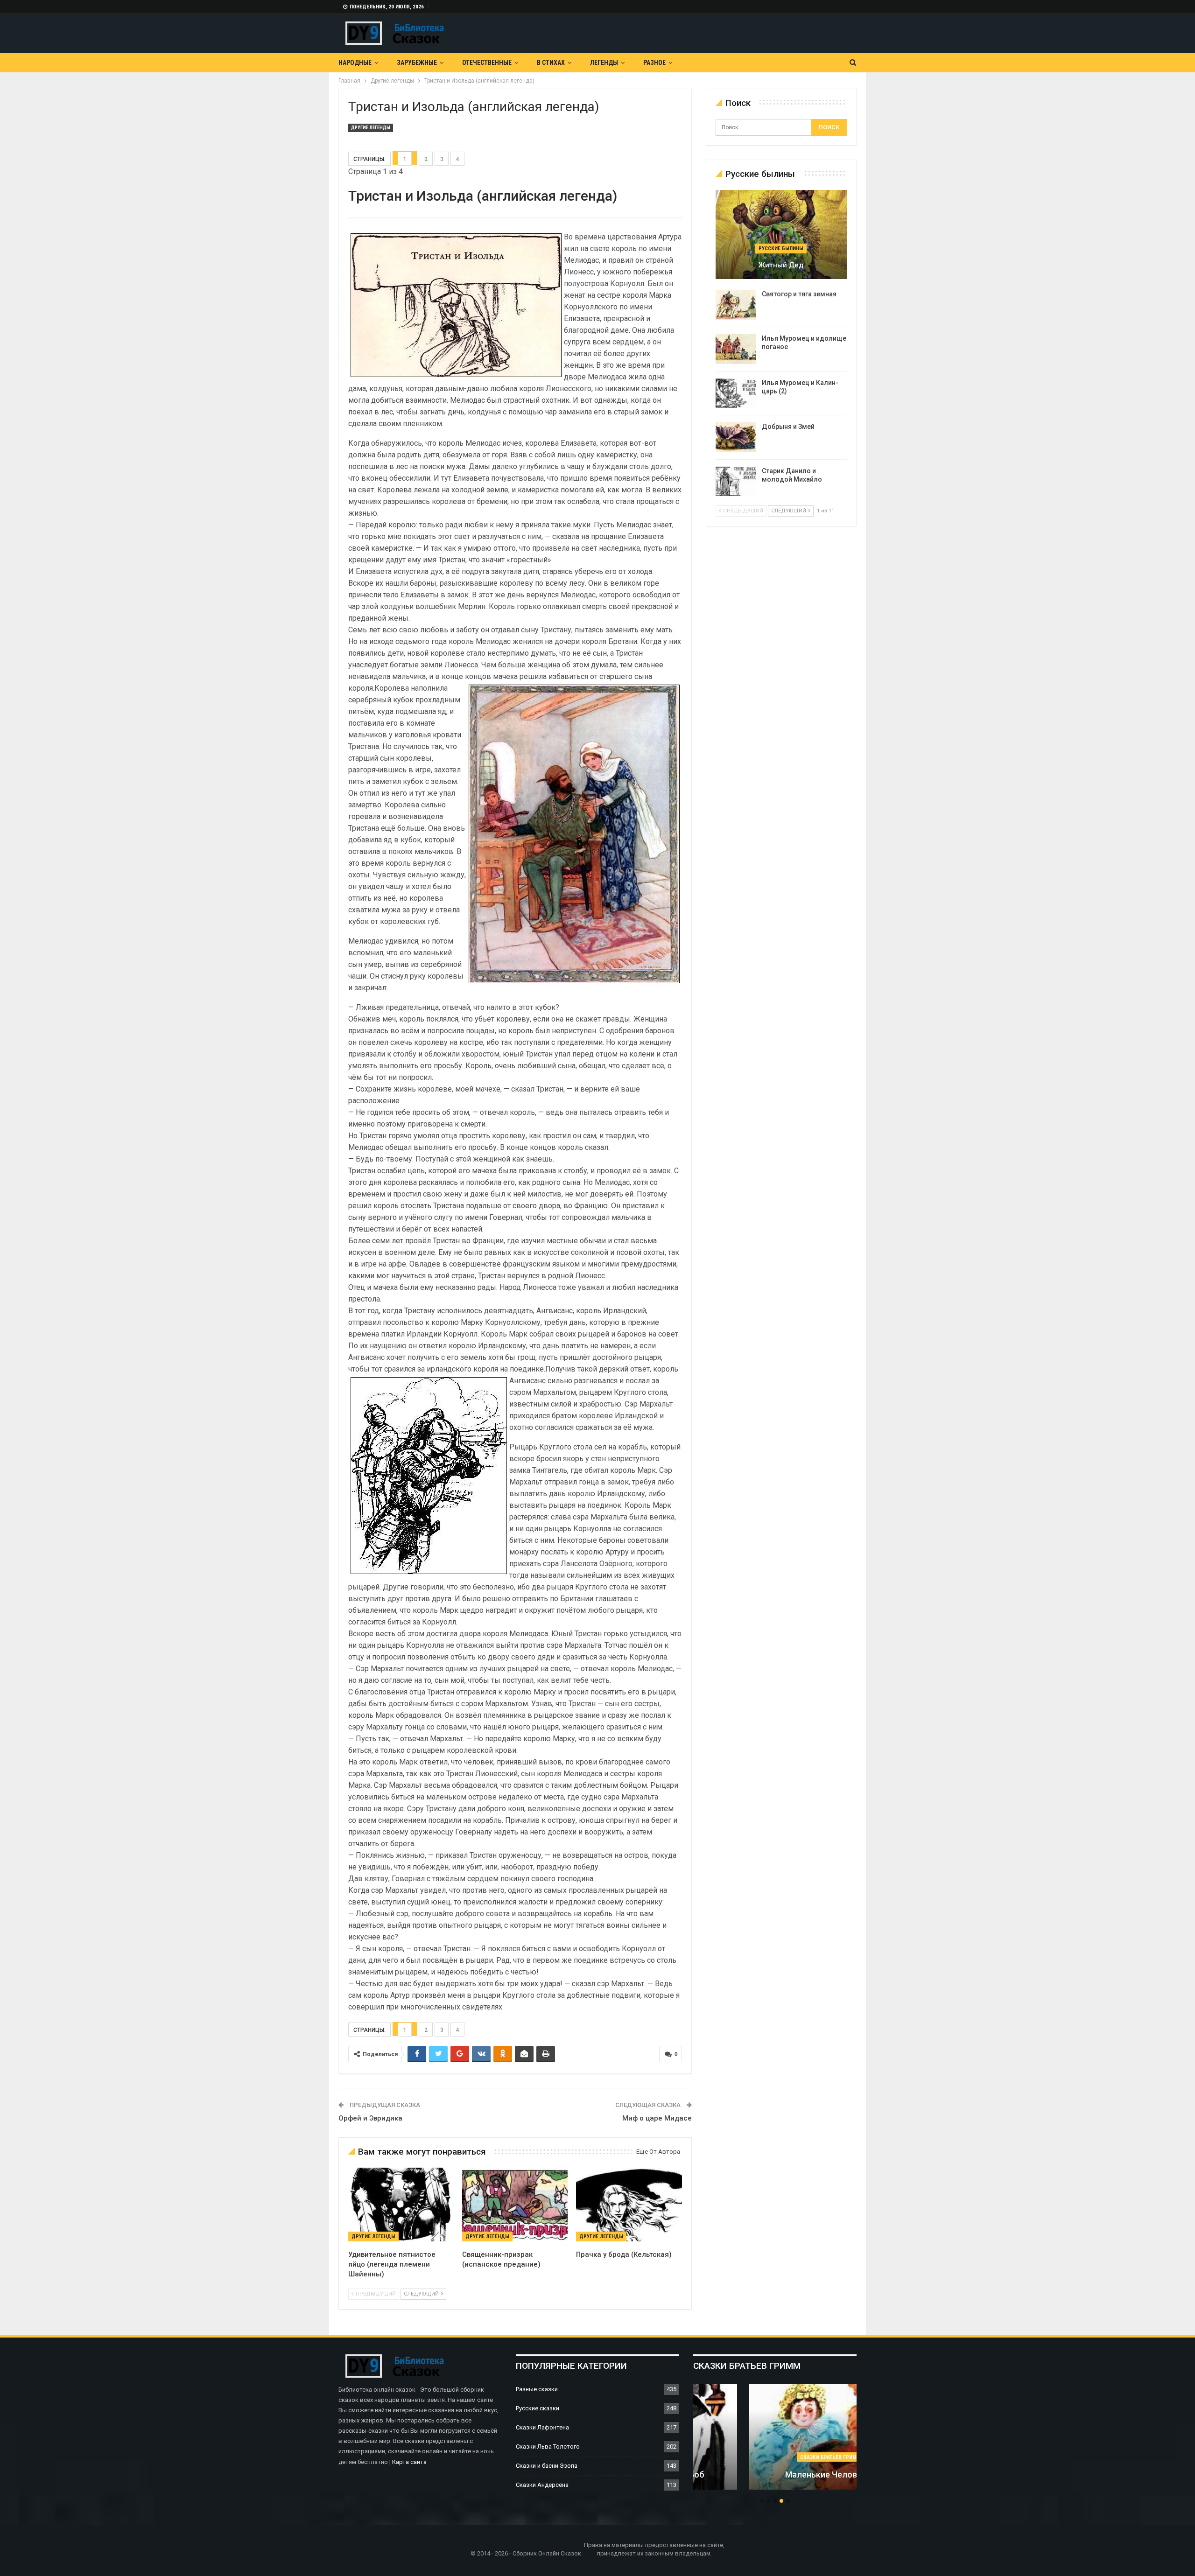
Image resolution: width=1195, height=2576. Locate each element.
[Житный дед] (781, 234)
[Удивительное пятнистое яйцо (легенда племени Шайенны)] (401, 2205)
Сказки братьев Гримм (775, 2457)
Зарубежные (417, 63)
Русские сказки (538, 2408)
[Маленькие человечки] (775, 2437)
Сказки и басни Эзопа (547, 2466)
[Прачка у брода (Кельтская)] (629, 2205)
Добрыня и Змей (788, 427)
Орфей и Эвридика (370, 2118)
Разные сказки (537, 2389)
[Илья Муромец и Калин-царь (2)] (736, 393)
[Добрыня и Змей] (736, 437)
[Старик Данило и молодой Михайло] (736, 482)
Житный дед (781, 265)
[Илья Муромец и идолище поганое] (736, 349)
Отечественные (487, 63)
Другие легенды (371, 128)
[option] (775, 2442)
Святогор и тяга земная (799, 294)
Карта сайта (409, 2462)
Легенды (604, 63)
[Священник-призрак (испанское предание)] (515, 2205)
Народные (355, 63)
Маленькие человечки (775, 2474)
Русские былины (781, 248)
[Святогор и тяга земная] (736, 305)
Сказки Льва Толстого (548, 2446)
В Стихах (551, 63)
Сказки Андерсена (542, 2485)
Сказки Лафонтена (542, 2427)
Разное (654, 63)
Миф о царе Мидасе (657, 2118)
